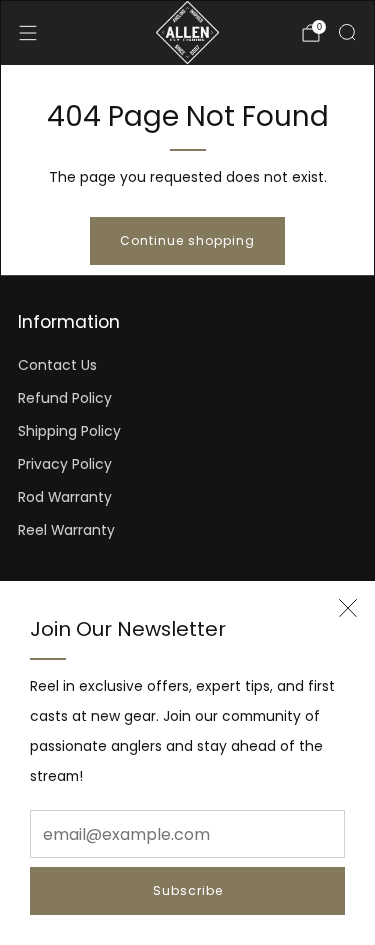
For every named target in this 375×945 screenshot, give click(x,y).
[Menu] (28, 33)
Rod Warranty (65, 497)
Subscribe (188, 890)
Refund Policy (65, 398)
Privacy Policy (65, 464)
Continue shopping (187, 240)
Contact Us (57, 365)
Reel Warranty (66, 530)
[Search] (347, 32)
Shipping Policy (69, 431)
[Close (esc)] (348, 608)
